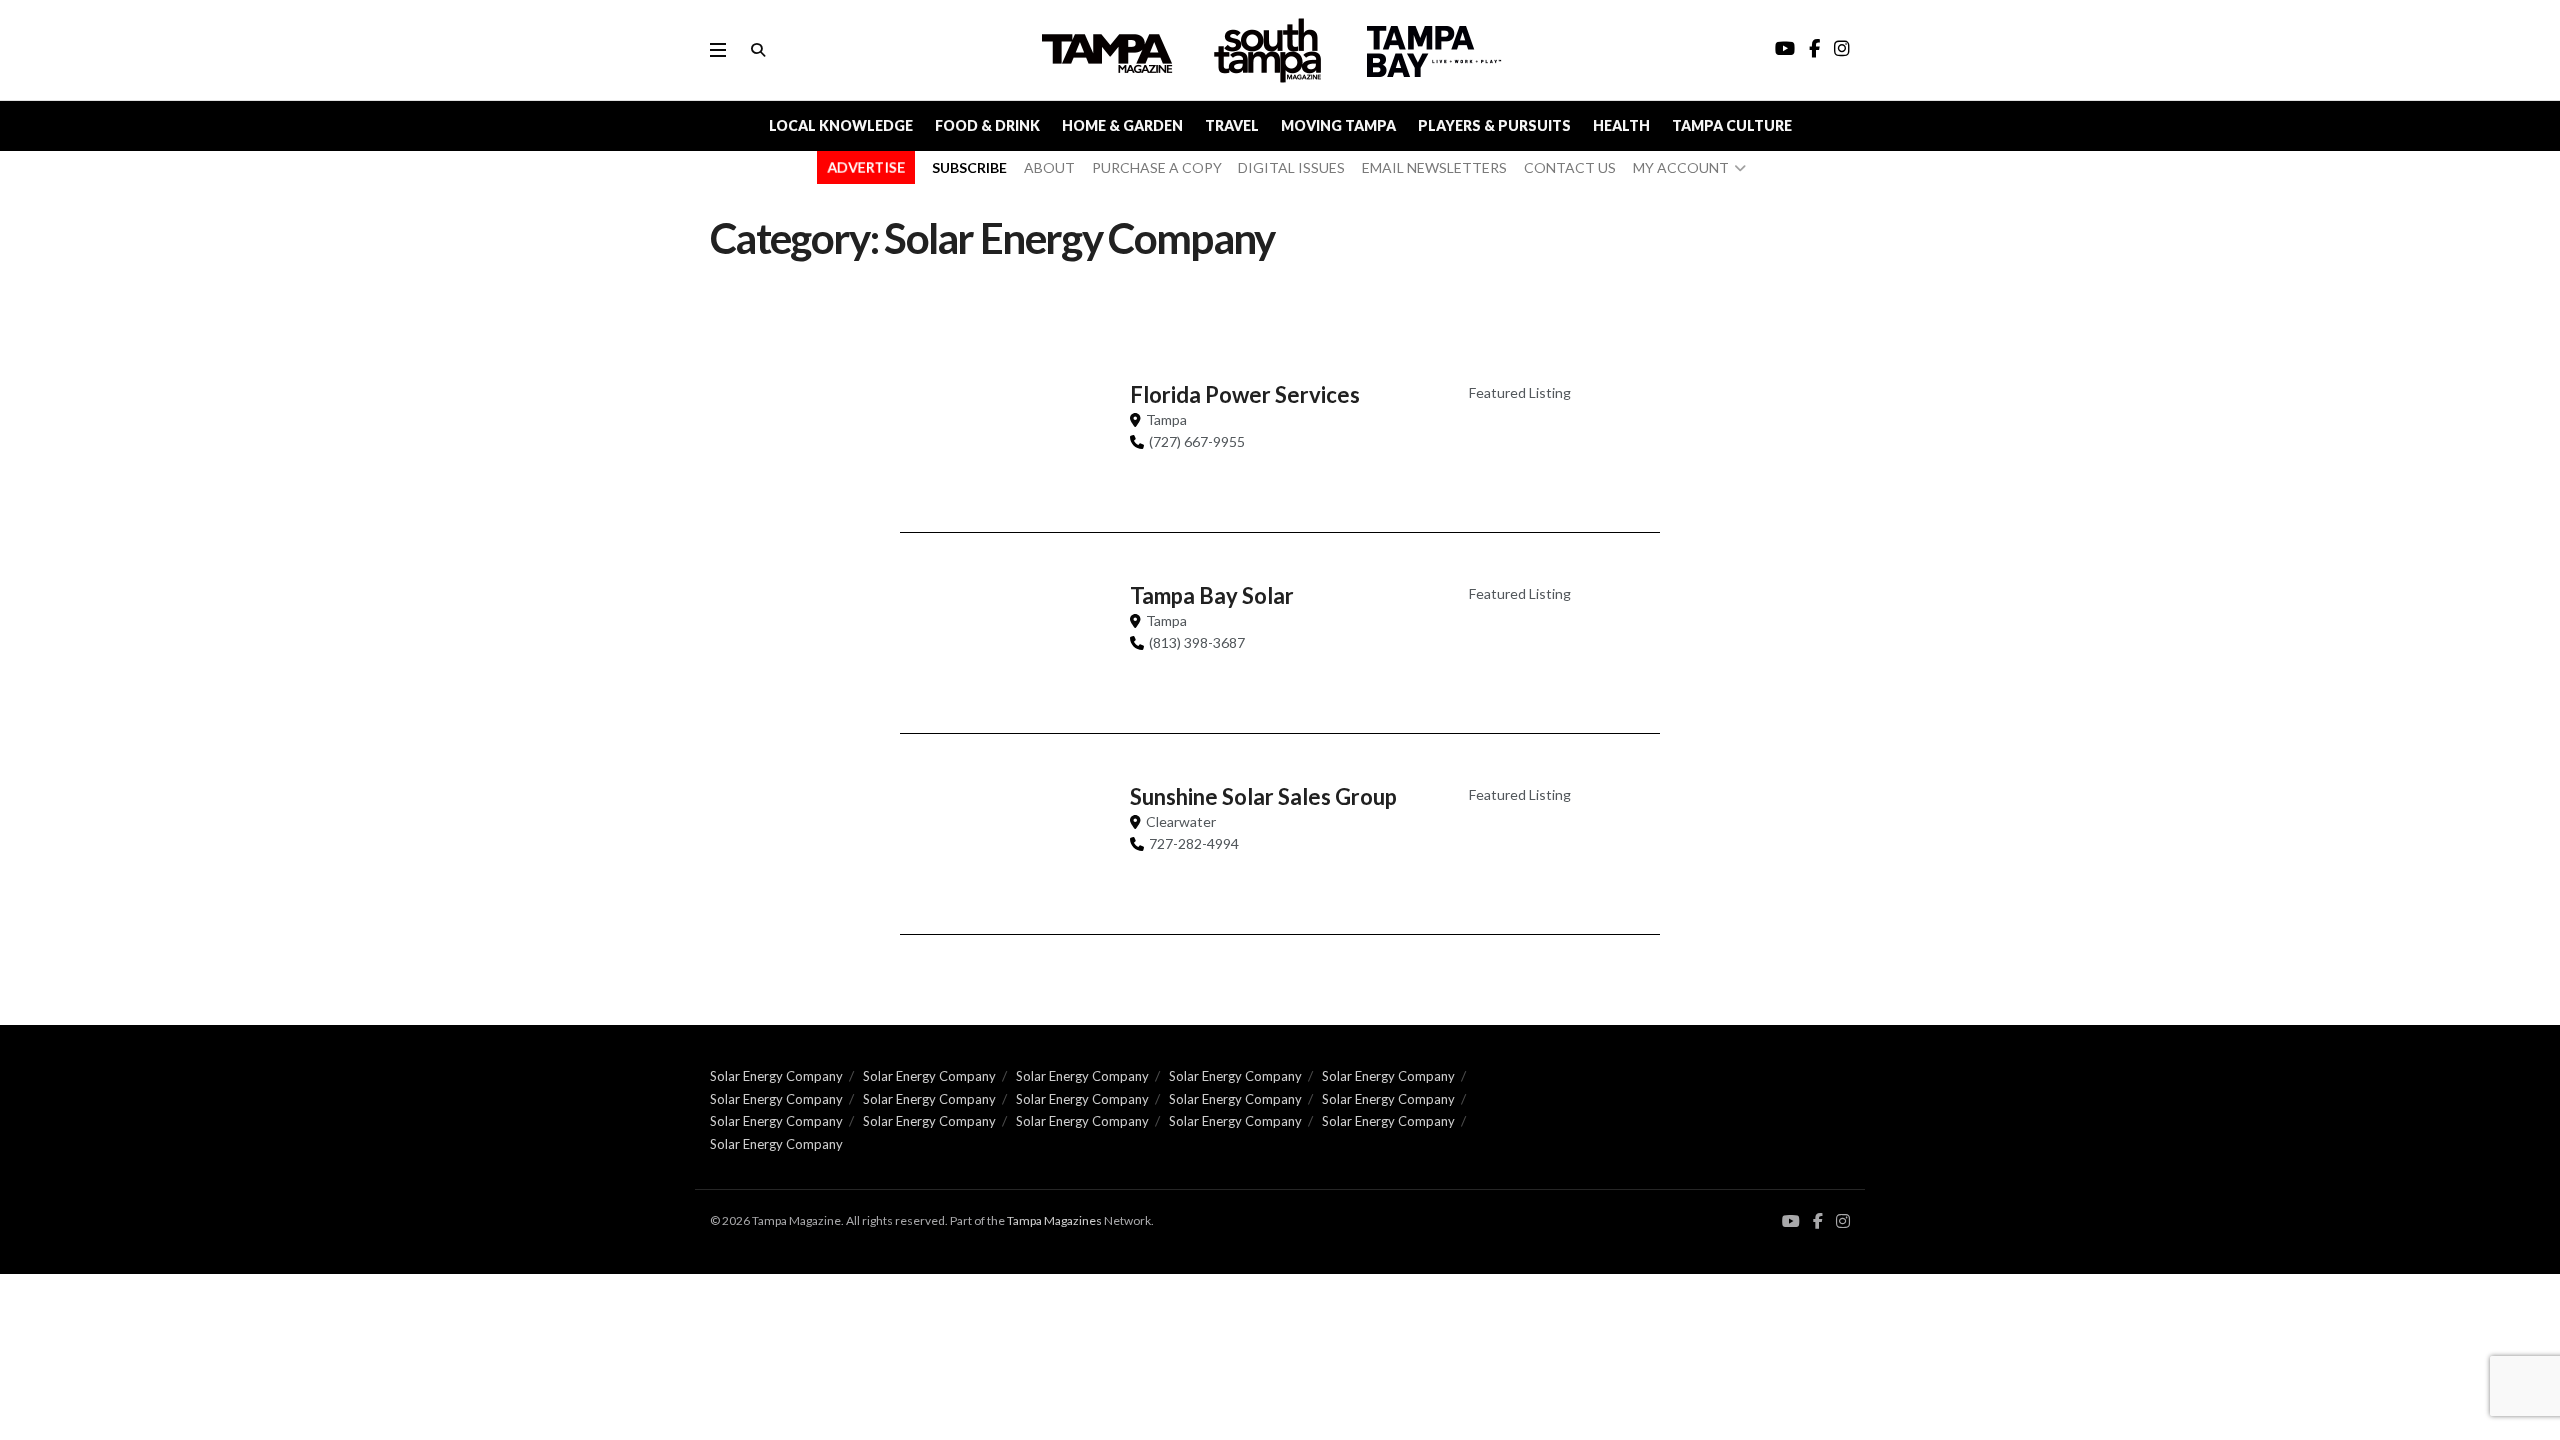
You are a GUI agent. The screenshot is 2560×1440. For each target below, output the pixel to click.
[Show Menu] (718, 50)
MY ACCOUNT (1681, 167)
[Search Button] (758, 50)
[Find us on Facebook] (1818, 1221)
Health (1621, 125)
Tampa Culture (1732, 125)
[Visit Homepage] (1270, 50)
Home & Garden (1122, 125)
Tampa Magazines (1054, 1220)
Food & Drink (987, 125)
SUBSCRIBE (969, 167)
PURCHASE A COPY (1157, 167)
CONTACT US (1570, 167)
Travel (1232, 125)
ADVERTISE (866, 167)
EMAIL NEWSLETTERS (1434, 167)
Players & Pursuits (1494, 125)
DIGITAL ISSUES (1291, 167)
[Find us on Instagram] (1843, 1221)
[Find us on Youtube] (1791, 1221)
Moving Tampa (1338, 125)
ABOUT (1049, 167)
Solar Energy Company (776, 1076)
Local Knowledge (841, 125)
